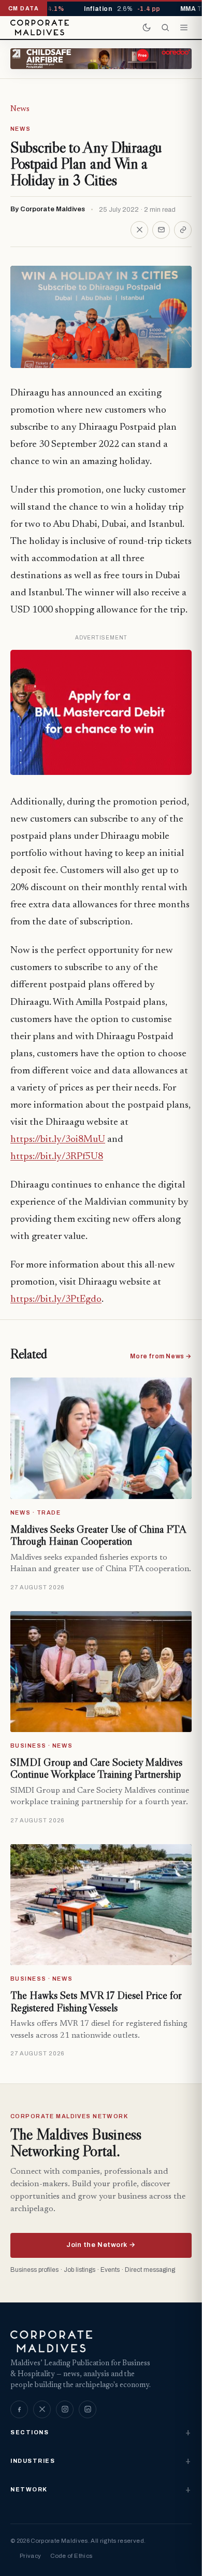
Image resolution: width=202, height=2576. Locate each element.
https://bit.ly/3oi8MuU (58, 1140)
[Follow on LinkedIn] (88, 2409)
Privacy (30, 2556)
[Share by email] (161, 230)
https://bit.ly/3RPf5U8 (57, 1157)
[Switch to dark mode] (147, 28)
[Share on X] (139, 230)
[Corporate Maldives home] (40, 28)
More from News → (161, 1356)
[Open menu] (184, 28)
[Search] (165, 28)
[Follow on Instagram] (65, 2409)
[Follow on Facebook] (19, 2409)
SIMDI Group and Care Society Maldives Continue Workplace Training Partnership (96, 1768)
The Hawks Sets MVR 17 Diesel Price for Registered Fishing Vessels (96, 2001)
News (20, 109)
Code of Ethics (71, 2556)
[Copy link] (183, 230)
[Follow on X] (42, 2409)
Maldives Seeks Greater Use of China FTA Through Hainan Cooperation (98, 1535)
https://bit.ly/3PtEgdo (56, 1299)
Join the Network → (101, 2245)
